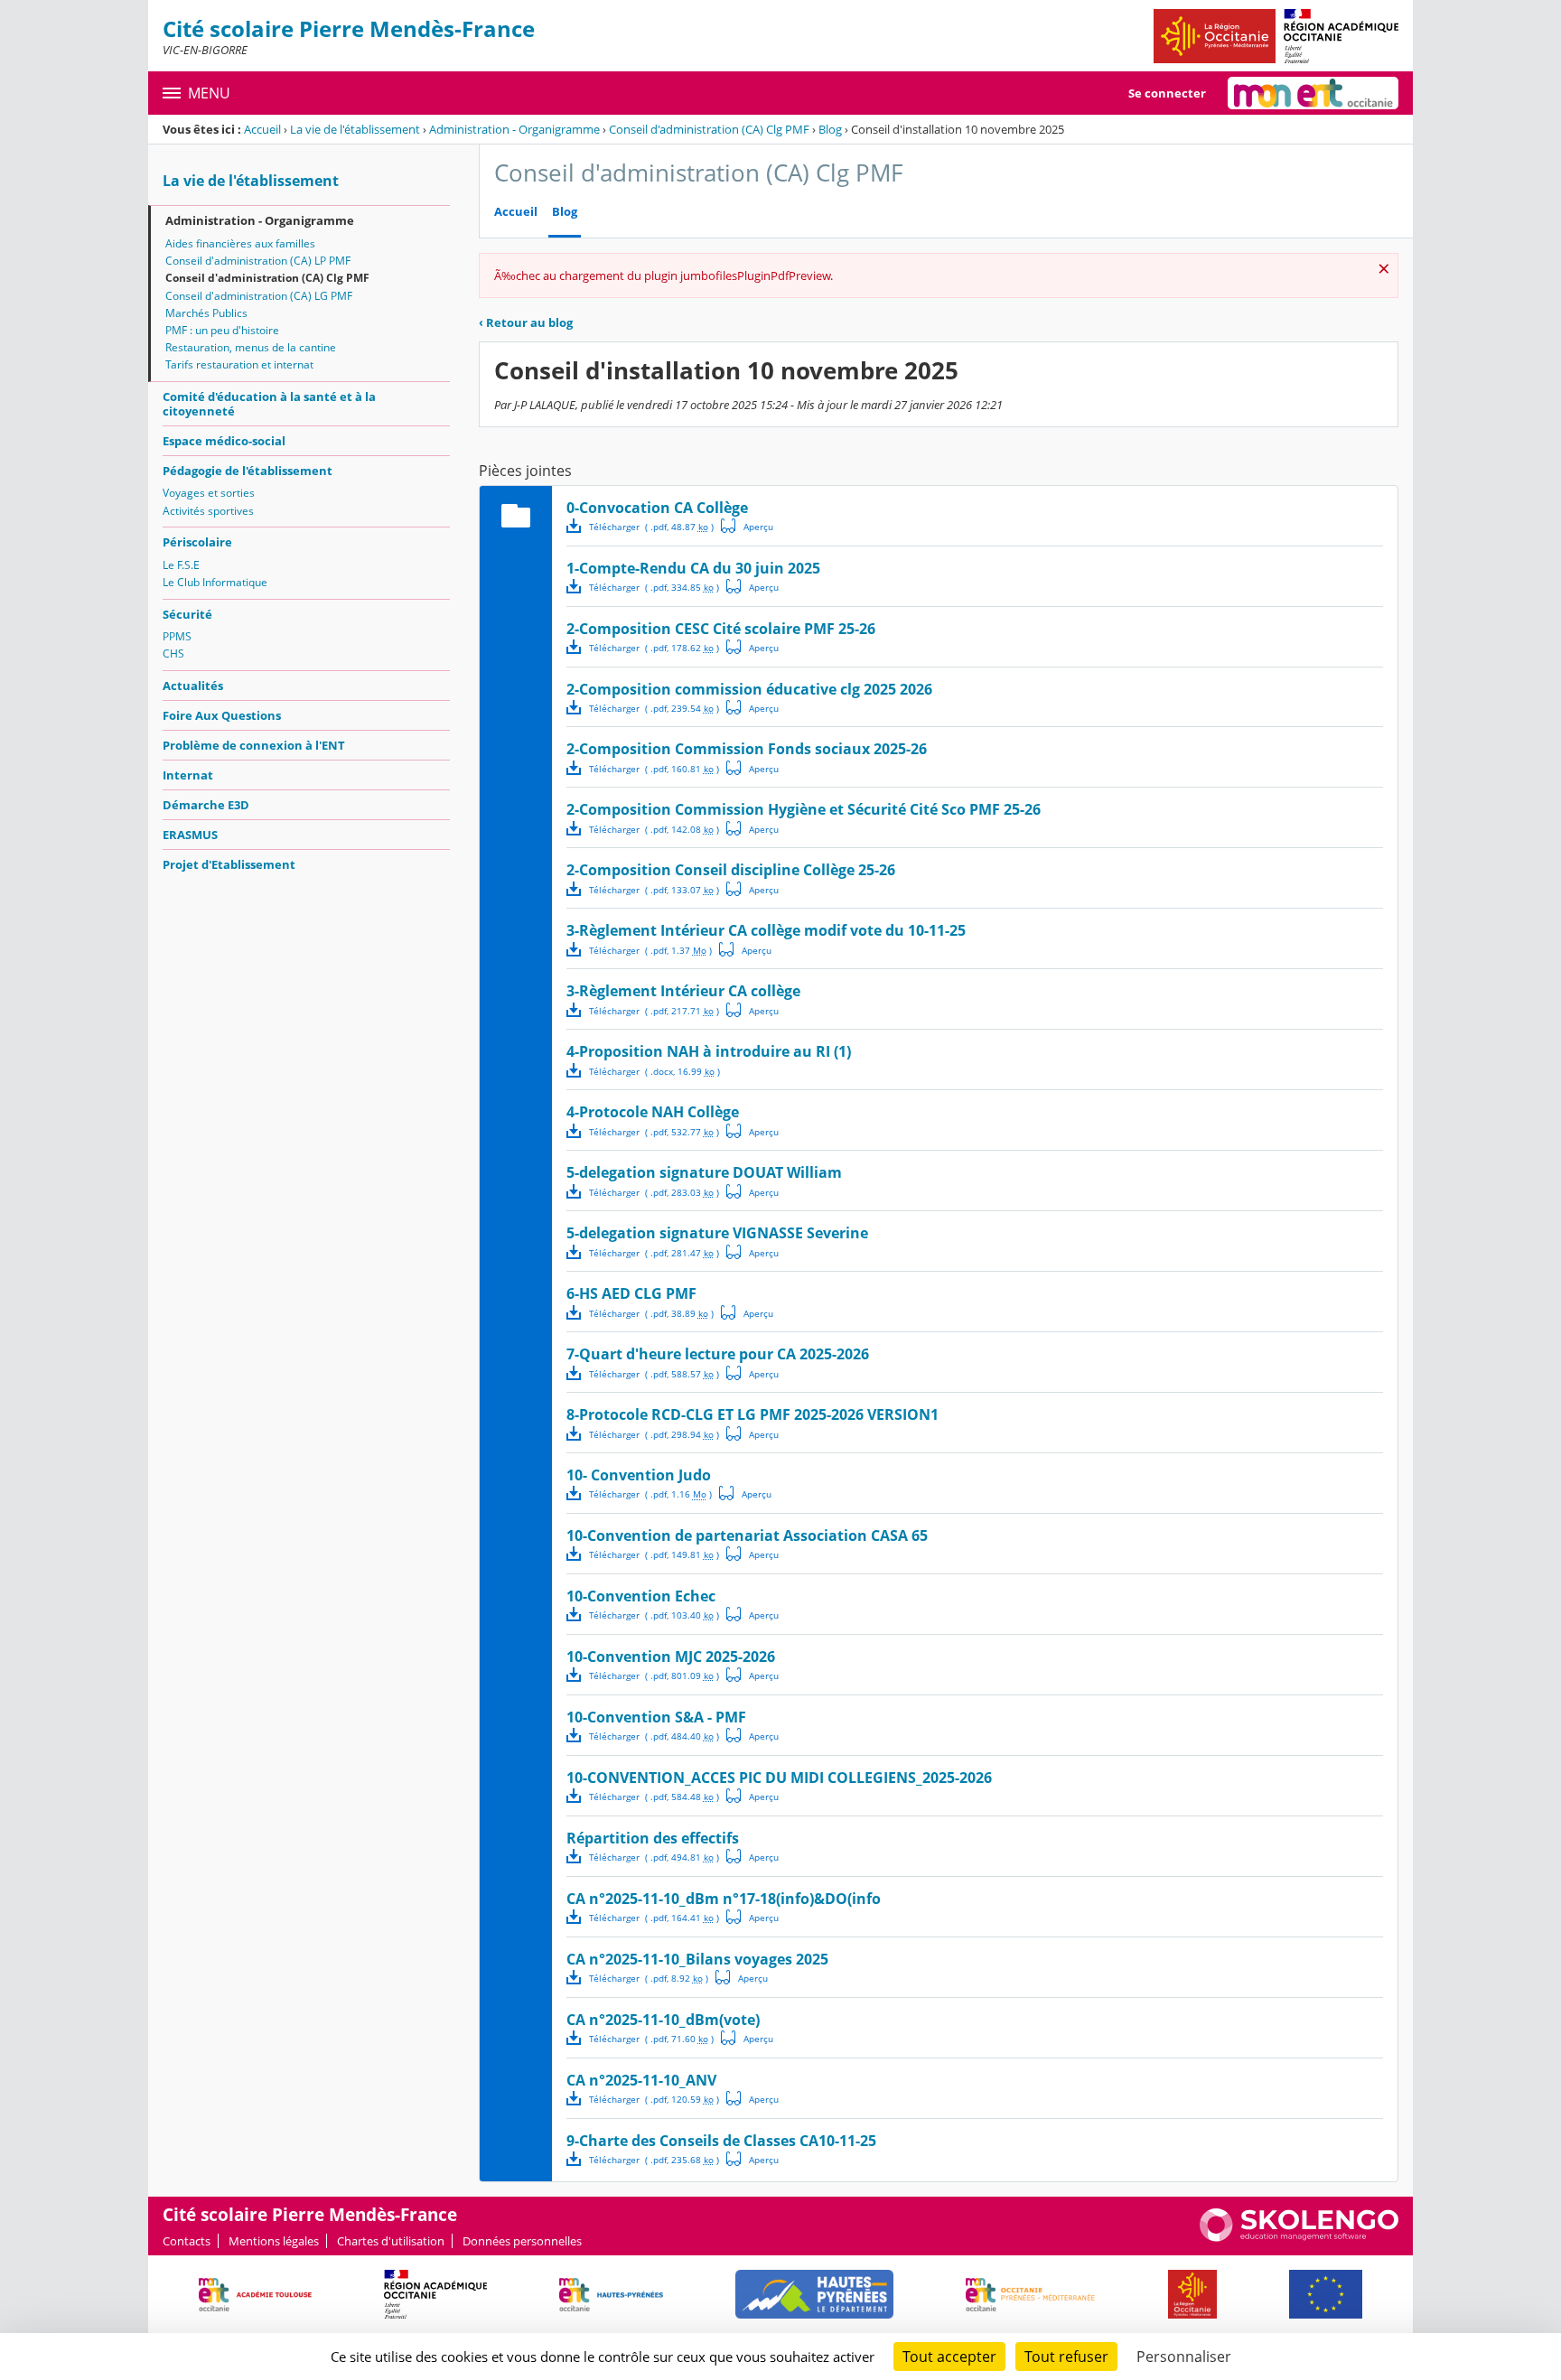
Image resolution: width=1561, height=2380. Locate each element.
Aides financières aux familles (240, 243)
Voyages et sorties (209, 493)
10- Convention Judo (639, 1475)
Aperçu (747, 526)
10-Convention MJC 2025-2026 (671, 1657)
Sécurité (187, 614)
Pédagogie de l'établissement (248, 471)
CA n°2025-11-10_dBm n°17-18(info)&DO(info (724, 1899)
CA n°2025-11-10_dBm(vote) (663, 2020)
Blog (830, 129)
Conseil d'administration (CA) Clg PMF (709, 129)
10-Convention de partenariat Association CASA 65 (747, 1535)
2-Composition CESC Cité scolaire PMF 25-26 (721, 629)
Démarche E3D (206, 805)
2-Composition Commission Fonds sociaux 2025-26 (747, 749)
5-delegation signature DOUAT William (704, 1172)
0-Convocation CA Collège (657, 508)
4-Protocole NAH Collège (653, 1112)
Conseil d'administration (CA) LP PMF (258, 261)
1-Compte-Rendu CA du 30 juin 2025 (693, 568)
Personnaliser (1184, 2357)
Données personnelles (522, 2241)
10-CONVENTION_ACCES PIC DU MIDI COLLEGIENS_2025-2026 (779, 1778)
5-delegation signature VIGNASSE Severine (717, 1233)
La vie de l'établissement (355, 129)
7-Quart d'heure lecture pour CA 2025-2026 (718, 1354)
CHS (173, 653)
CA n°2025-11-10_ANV (641, 2080)
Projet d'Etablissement (229, 864)
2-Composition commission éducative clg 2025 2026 (749, 689)
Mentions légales (274, 2241)
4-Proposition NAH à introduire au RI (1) (709, 1051)
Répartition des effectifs (653, 1838)
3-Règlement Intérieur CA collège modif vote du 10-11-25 (766, 930)
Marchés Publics (206, 313)
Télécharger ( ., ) (651, 527)
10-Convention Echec (641, 1596)
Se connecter (1167, 93)
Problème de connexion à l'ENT (254, 745)
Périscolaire (197, 542)
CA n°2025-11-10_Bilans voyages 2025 (697, 1959)
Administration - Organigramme (514, 129)
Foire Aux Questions (222, 715)
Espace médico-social (224, 441)
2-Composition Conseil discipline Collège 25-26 (731, 870)
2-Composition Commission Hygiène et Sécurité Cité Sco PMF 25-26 (804, 809)
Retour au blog (526, 322)
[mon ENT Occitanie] (1313, 93)
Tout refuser (1066, 2357)
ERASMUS (190, 835)
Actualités (193, 686)
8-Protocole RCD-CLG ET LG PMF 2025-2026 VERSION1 (752, 1414)
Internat (188, 775)
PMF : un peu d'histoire (222, 330)
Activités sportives (208, 511)
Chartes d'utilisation (391, 2241)
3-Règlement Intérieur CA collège (683, 991)
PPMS (177, 636)
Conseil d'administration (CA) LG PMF (259, 296)
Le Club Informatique (215, 582)
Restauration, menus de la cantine (251, 347)
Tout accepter (949, 2357)
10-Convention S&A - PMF (656, 1717)
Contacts (187, 2241)
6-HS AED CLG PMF (631, 1293)
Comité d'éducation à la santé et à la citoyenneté (269, 404)
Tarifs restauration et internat (239, 364)
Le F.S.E (181, 565)
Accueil (262, 129)
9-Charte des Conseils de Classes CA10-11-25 (721, 2141)
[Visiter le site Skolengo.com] (1299, 2237)
